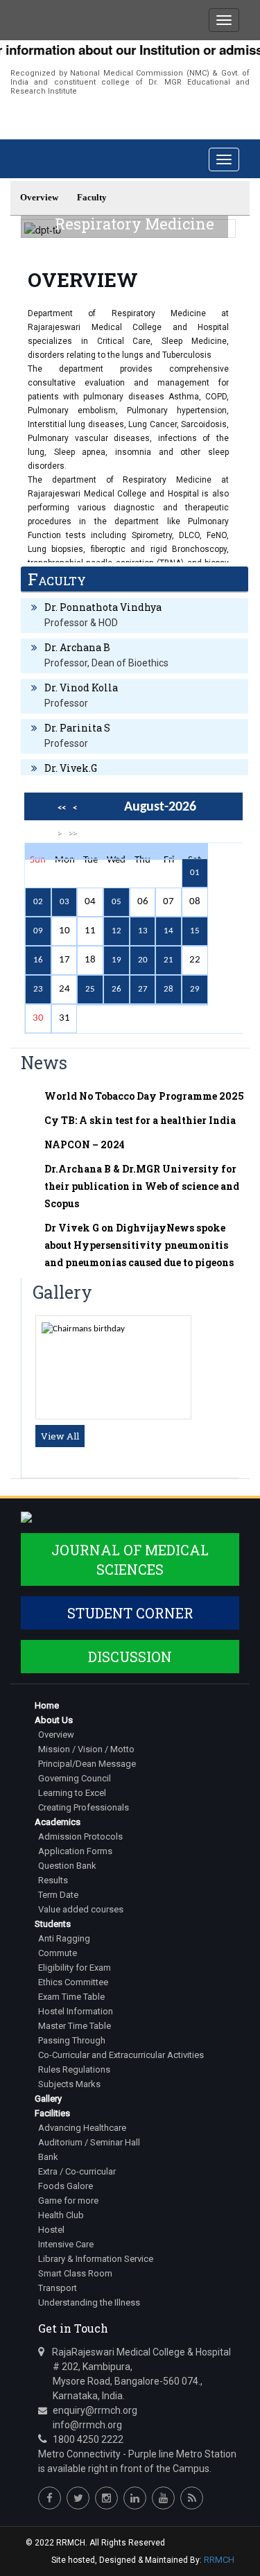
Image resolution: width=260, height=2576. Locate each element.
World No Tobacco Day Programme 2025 (144, 1096)
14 (168, 931)
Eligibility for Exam (75, 1968)
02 (38, 902)
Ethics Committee (73, 1982)
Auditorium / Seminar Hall (89, 2142)
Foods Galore (66, 2186)
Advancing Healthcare (82, 2128)
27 (143, 989)
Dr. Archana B (77, 647)
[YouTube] (163, 2498)
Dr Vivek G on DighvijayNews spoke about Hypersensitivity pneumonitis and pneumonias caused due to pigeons (139, 1245)
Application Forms (75, 1851)
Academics (58, 1822)
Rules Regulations (74, 2069)
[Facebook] (50, 2498)
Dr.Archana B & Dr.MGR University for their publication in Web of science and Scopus (142, 1186)
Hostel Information (76, 2011)
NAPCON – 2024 (85, 1144)
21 (168, 960)
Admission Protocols (80, 1836)
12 (116, 931)
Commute (58, 1953)
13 (143, 931)
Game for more (68, 2201)
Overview (56, 1735)
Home (47, 1705)
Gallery (48, 2099)
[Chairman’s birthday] (83, 1329)
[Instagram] (106, 2498)
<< (62, 808)
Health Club (61, 2215)
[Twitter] (78, 2498)
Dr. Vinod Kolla (81, 688)
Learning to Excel (72, 1793)
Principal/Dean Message (87, 1764)
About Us (54, 1720)
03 (64, 902)
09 (38, 931)
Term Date (58, 1895)
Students (53, 1924)
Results (53, 1880)
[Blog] (192, 2498)
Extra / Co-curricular (77, 2171)
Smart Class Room (75, 2273)
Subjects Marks (69, 2084)
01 (195, 873)
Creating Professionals (84, 1807)
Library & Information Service (96, 2259)
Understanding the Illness (89, 2302)
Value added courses (81, 1909)
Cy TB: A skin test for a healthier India (140, 1120)
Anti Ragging (64, 1938)
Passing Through (72, 2040)
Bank (48, 2157)
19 (116, 960)
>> (73, 833)
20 (143, 960)
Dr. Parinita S (77, 728)
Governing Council (75, 1778)
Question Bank (67, 1866)
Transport (58, 2288)
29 (195, 989)
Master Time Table (75, 2026)
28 (168, 989)
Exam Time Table (71, 1997)
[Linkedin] (135, 2498)
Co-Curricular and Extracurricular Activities (121, 2055)
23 (38, 989)
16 (38, 960)
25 (90, 989)
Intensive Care (66, 2244)
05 (116, 902)
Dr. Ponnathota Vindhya (103, 607)
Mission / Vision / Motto (86, 1749)
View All (60, 1436)
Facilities (52, 2113)
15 (195, 931)
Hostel (51, 2230)
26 (116, 989)
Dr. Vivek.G (71, 768)
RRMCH (219, 2560)
